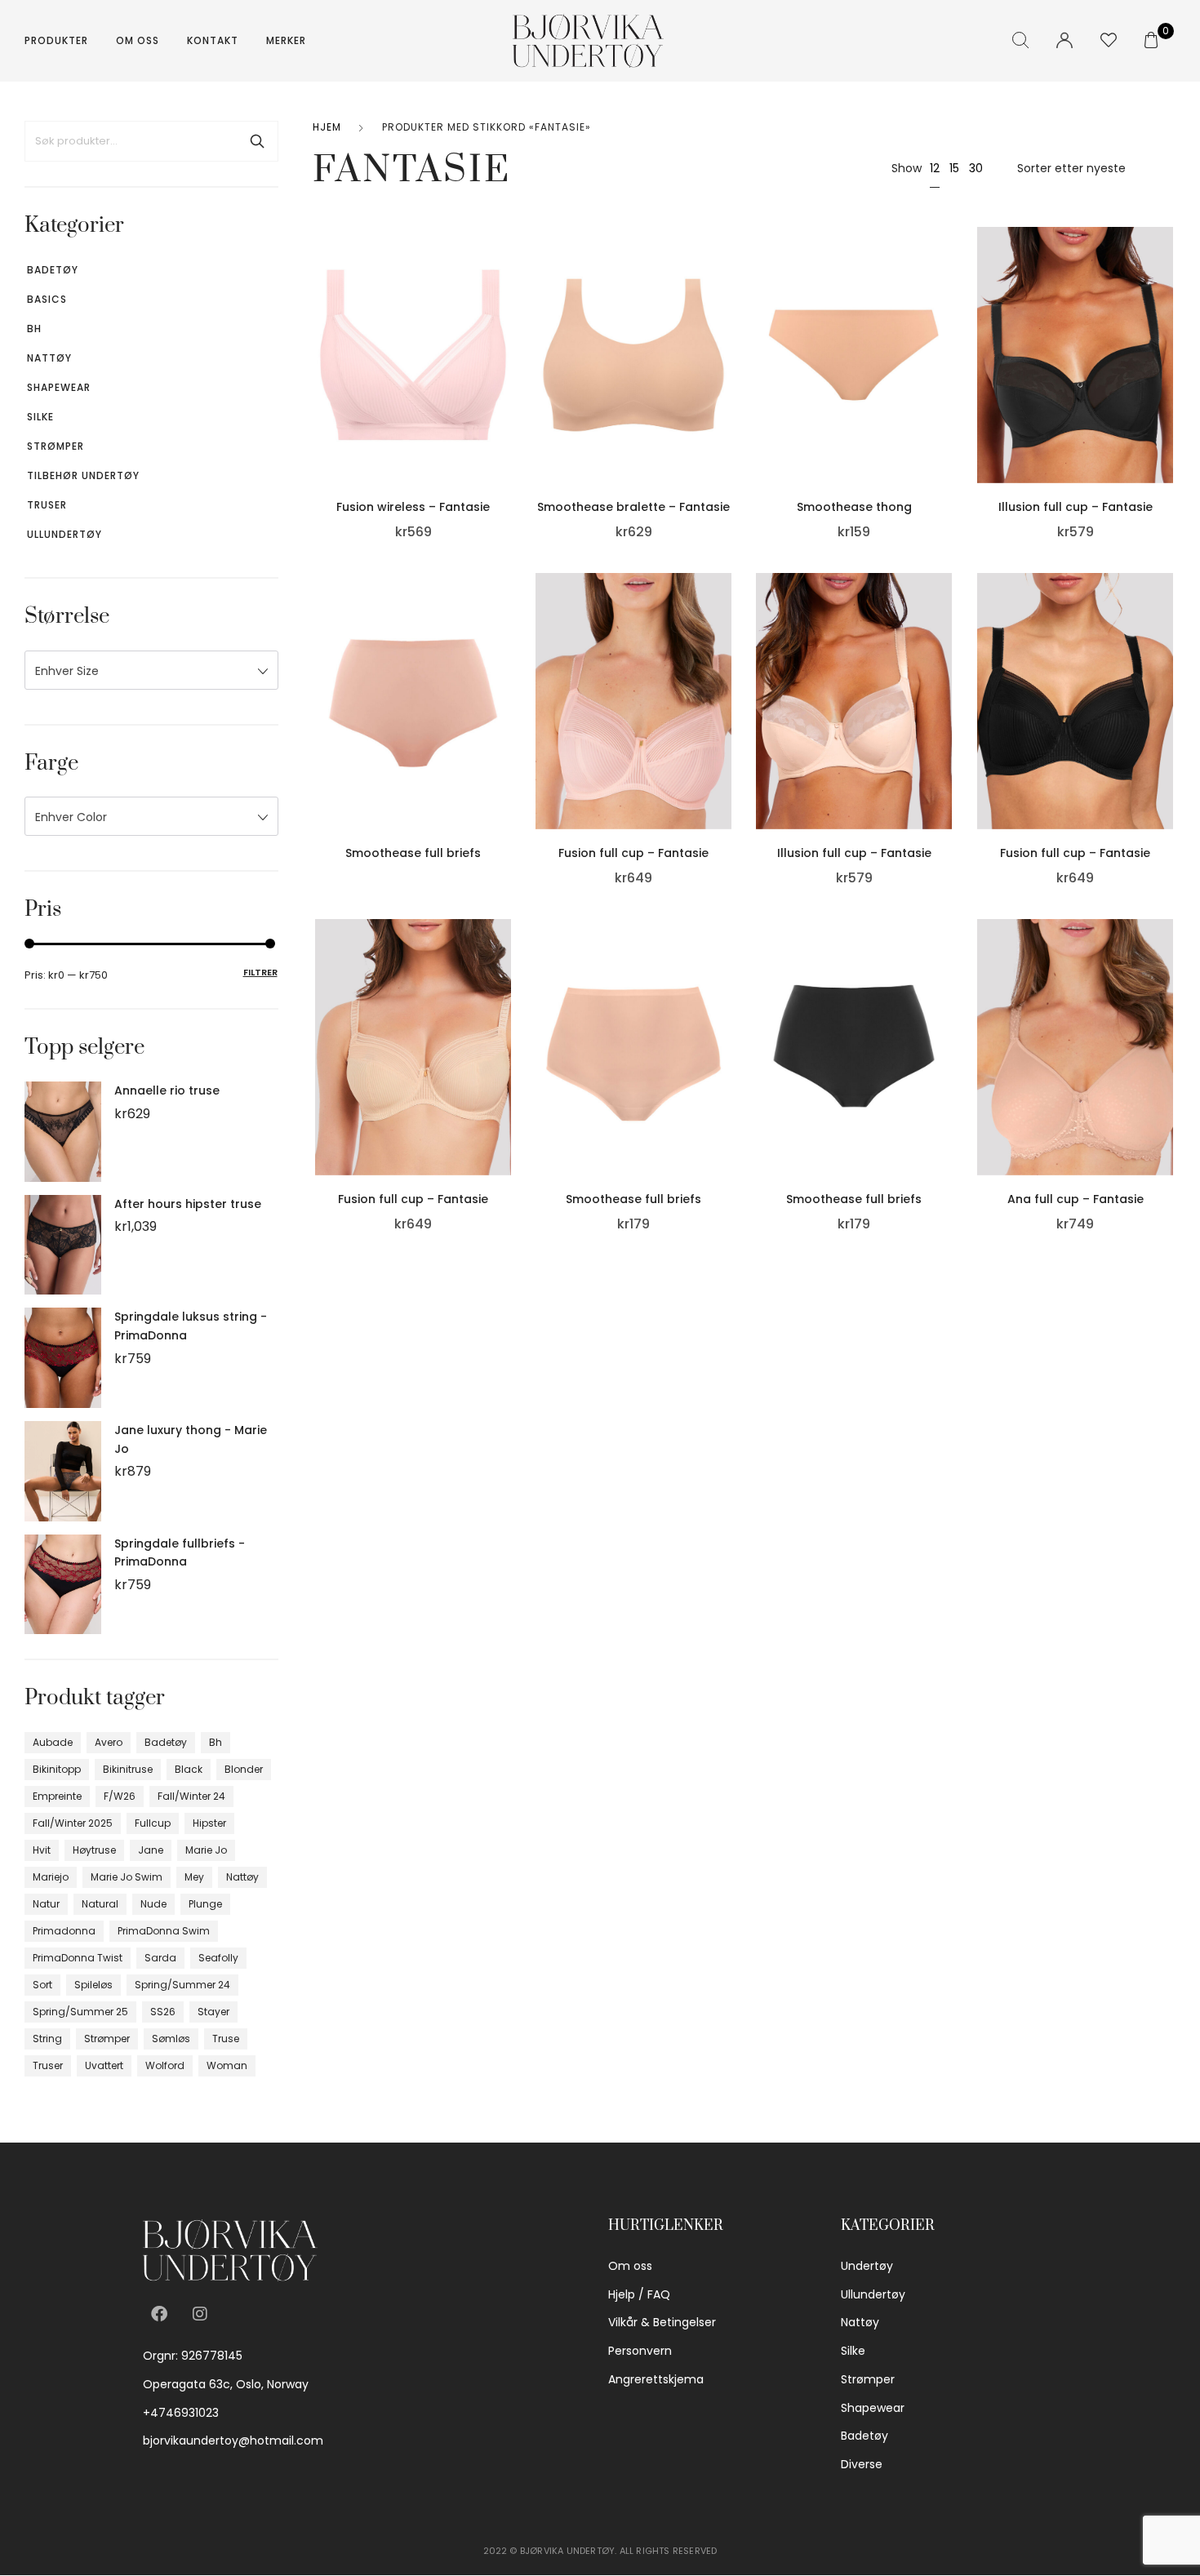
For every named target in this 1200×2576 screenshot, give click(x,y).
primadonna (64, 1931)
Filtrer (260, 972)
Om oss (138, 40)
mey (194, 1877)
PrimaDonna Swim (164, 1931)
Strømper (56, 446)
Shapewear (59, 387)
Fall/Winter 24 (191, 1796)
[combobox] (151, 670)
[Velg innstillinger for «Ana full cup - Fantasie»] (1169, 1064)
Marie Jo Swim (127, 1877)
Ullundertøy (64, 534)
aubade (53, 1742)
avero (109, 1742)
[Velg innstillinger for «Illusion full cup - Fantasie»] (1169, 373)
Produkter (56, 40)
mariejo (51, 1877)
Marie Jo (206, 1850)
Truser (47, 505)
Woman (227, 2065)
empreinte (57, 1796)
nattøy (242, 1877)
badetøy (166, 1742)
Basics (47, 299)
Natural (100, 1904)
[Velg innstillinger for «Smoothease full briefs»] (507, 719)
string (47, 2039)
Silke (40, 417)
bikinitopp (57, 1769)
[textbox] (151, 671)
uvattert (104, 2065)
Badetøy (53, 270)
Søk (257, 141)
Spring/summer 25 (80, 2012)
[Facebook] (159, 2314)
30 (976, 168)
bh (216, 1742)
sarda (160, 1958)
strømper (107, 2039)
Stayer (213, 2012)
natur (46, 1904)
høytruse (94, 1850)
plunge (205, 1904)
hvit (42, 1850)
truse (226, 2039)
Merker (286, 40)
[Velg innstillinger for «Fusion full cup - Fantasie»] (727, 719)
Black (189, 1769)
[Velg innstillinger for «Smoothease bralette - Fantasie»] (727, 373)
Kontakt (213, 40)
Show (907, 168)
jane (151, 1850)
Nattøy (49, 358)
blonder (244, 1769)
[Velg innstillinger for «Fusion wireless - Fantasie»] (507, 373)
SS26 (163, 2012)
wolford (165, 2065)
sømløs (171, 2039)
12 (935, 168)
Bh (34, 329)
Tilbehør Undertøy (83, 475)
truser (48, 2065)
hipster (209, 1823)
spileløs (93, 1985)
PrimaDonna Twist (78, 1958)
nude (153, 1904)
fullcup (153, 1823)
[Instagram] (200, 2314)
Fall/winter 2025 (73, 1823)
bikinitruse (128, 1769)
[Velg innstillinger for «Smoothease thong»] (949, 373)
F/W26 (120, 1796)
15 (954, 168)
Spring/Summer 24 (182, 1985)
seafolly (218, 1958)
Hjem (327, 127)
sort (42, 1985)
